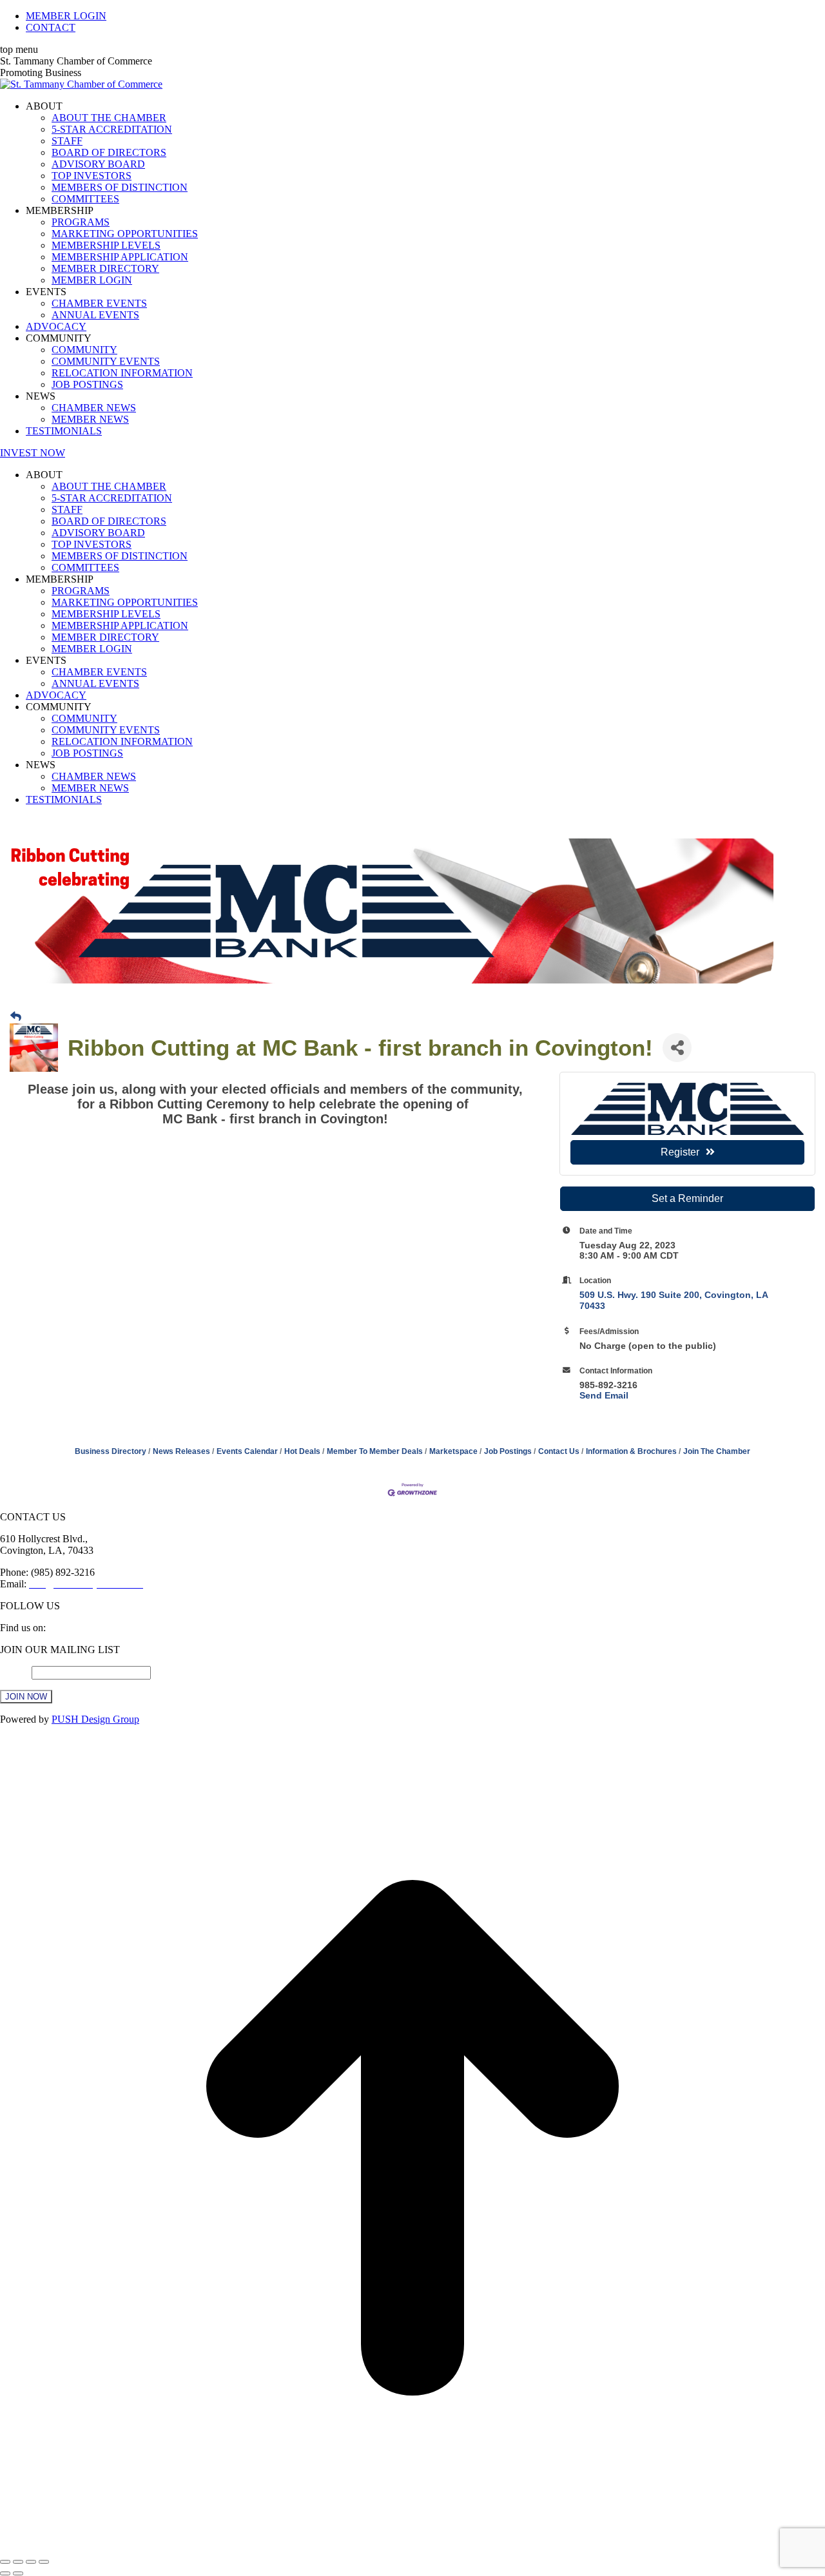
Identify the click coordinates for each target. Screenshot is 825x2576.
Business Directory (111, 1451)
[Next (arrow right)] (18, 2573)
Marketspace (453, 1451)
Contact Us (559, 1451)
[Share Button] (677, 1048)
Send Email (604, 1395)
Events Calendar (247, 1451)
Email (16, 1672)
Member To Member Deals (375, 1451)
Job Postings (508, 1451)
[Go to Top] (412, 2547)
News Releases (181, 1451)
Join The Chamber (717, 1451)
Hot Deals (302, 1451)
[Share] (18, 2562)
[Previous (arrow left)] (5, 2573)
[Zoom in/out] (44, 2562)
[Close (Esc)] (5, 2562)
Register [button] (680, 1152)
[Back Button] (16, 1017)
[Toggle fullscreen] (31, 2562)
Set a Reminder (687, 1198)
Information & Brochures (631, 1451)
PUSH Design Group (95, 1719)
